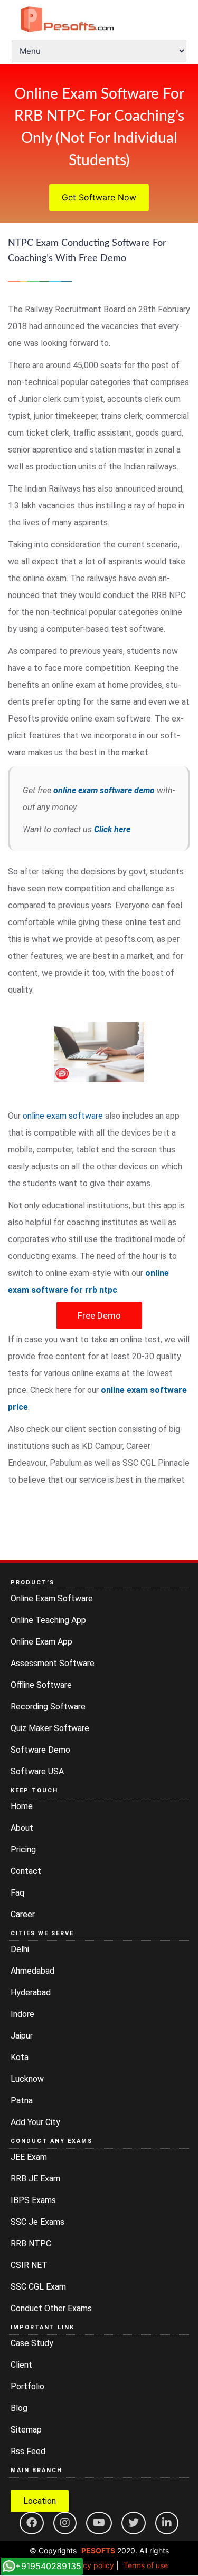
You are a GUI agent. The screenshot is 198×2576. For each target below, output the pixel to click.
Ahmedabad (32, 1971)
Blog (19, 2408)
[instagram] (65, 2523)
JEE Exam (29, 2157)
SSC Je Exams (37, 2222)
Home (22, 1806)
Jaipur (22, 2036)
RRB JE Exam (35, 2179)
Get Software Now (99, 197)
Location (40, 2501)
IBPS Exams (33, 2200)
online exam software (63, 1116)
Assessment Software (53, 1663)
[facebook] (32, 2523)
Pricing (23, 1849)
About (22, 1828)
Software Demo (40, 1750)
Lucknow (27, 2079)
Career (23, 1914)
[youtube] (99, 2523)
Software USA (37, 1771)
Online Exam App (41, 1642)
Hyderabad (31, 1992)
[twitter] (134, 2523)
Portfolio (27, 2386)
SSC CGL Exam (38, 2287)
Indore (22, 2014)
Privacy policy (90, 2565)
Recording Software (48, 1707)
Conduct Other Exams (51, 2308)
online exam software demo (104, 790)
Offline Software (41, 1685)
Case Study (32, 2343)
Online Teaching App (48, 1620)
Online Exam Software (52, 1598)
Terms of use (146, 2565)
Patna (22, 2101)
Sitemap (26, 2430)
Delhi (20, 1949)
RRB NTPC (31, 2243)
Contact (26, 1871)
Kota (20, 2057)
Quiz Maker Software (50, 1728)
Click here (112, 829)
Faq (17, 1893)
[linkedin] (167, 2523)
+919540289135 (48, 2566)
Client (21, 2365)
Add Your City (35, 2122)
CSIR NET (29, 2265)
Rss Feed (28, 2451)
